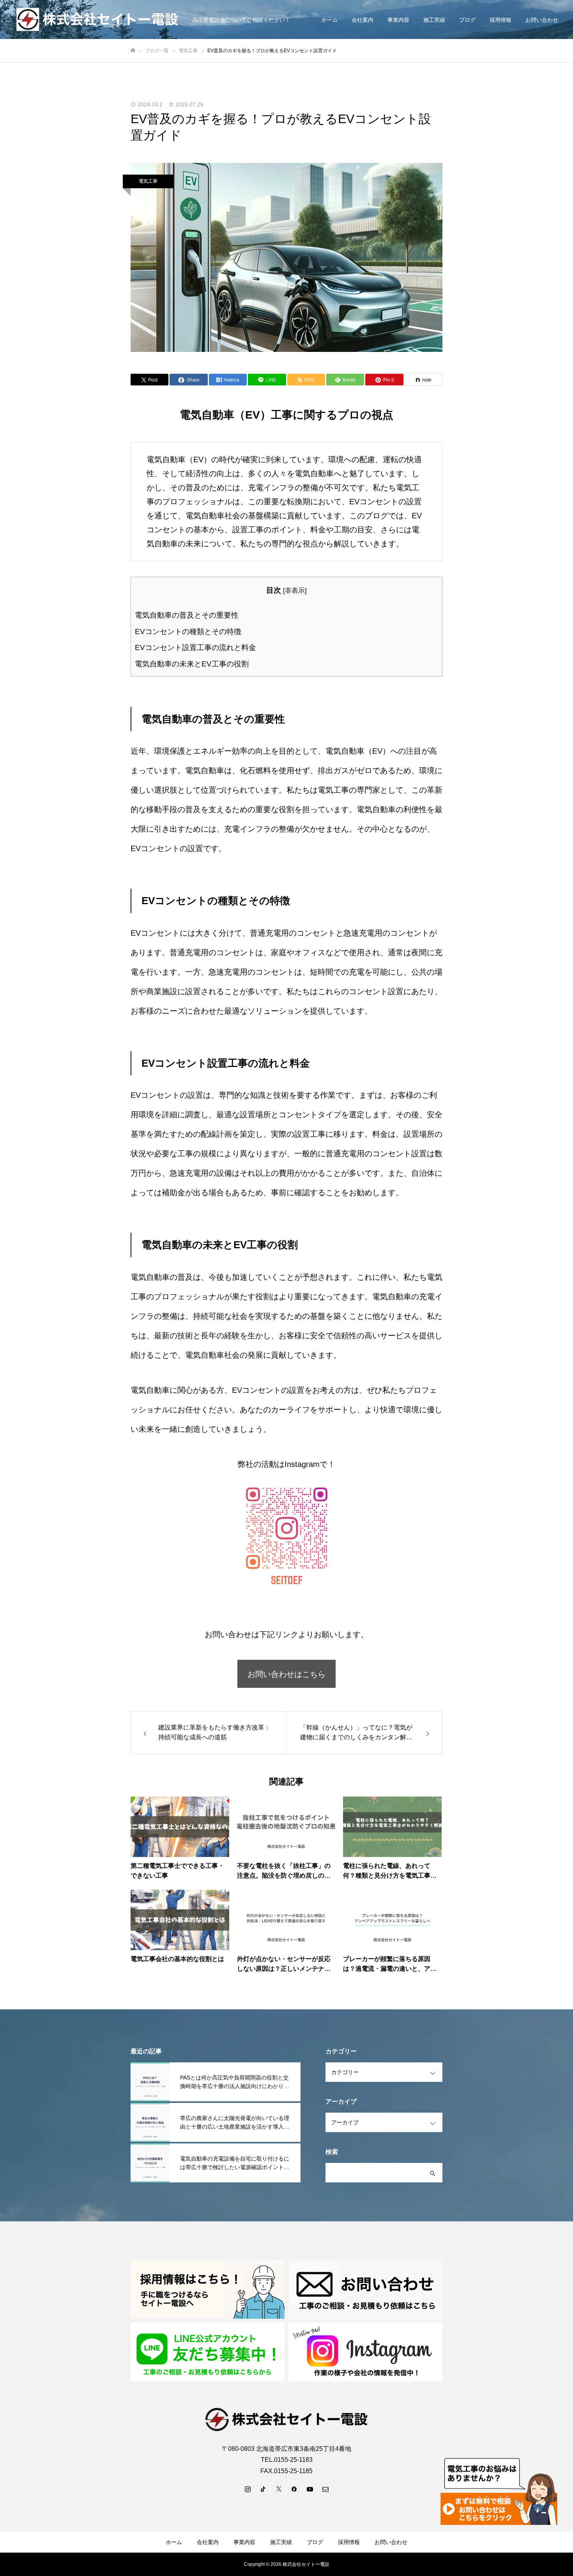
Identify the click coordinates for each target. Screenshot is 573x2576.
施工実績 (434, 20)
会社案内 (363, 20)
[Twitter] (279, 2489)
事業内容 (398, 20)
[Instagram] (248, 2489)
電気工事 (148, 181)
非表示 (295, 591)
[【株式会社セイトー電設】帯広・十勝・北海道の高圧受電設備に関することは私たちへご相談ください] (99, 20)
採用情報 (500, 20)
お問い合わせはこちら (286, 1674)
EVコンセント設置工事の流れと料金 (195, 648)
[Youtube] (310, 2489)
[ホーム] (133, 50)
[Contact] (325, 2489)
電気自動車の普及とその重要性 (187, 615)
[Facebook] (294, 2489)
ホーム (329, 20)
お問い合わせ (542, 20)
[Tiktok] (263, 2489)
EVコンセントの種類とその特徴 (188, 632)
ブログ (467, 20)
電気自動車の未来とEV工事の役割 (192, 664)
